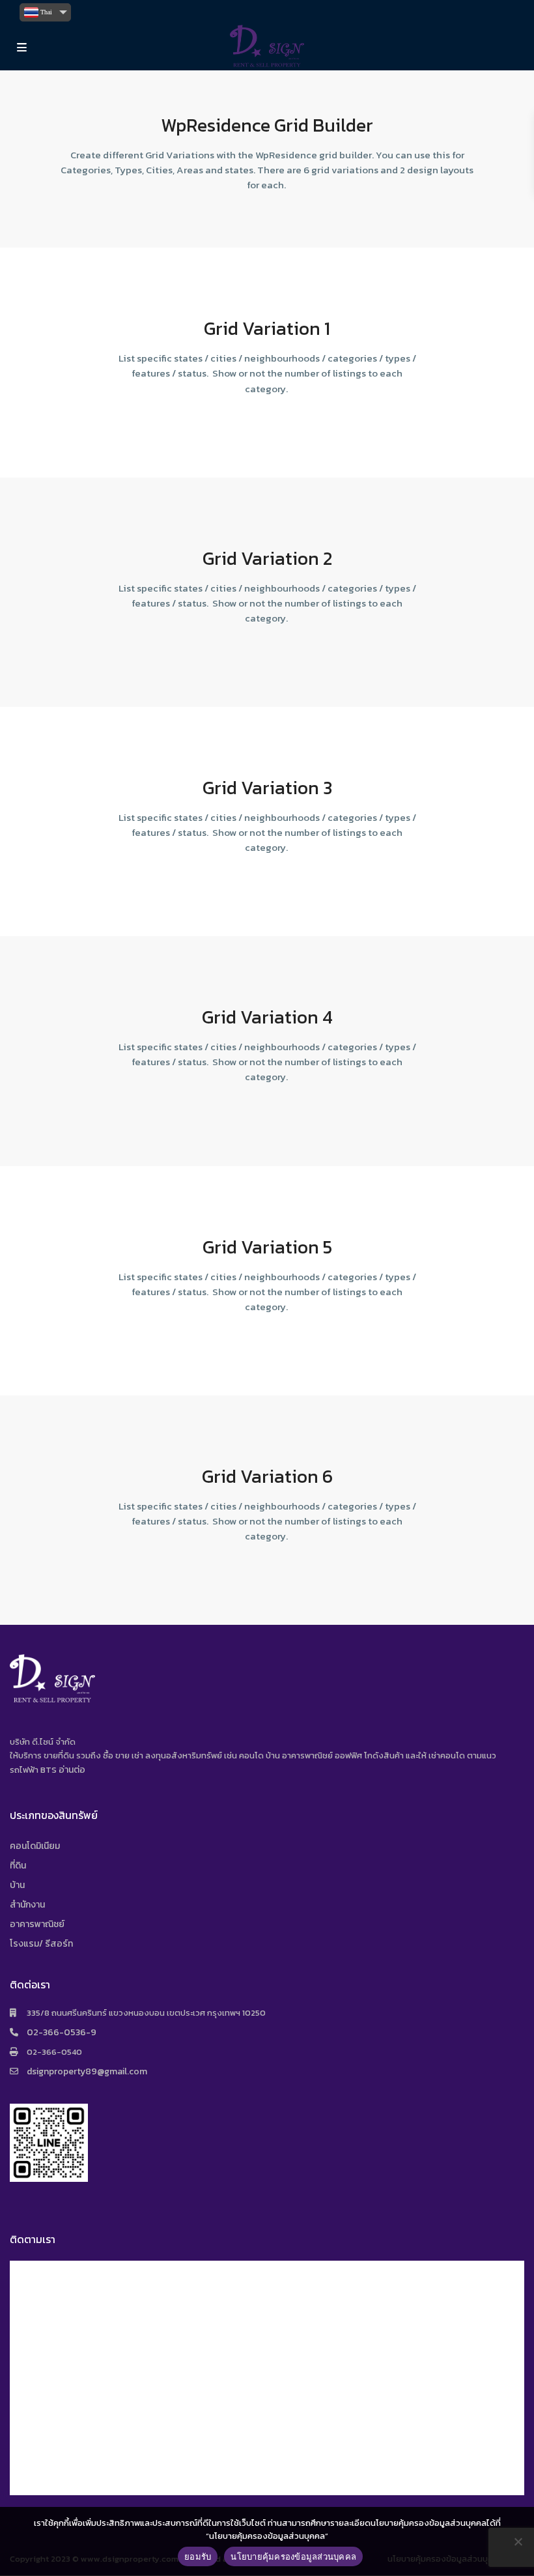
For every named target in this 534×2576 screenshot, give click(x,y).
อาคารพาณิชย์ (37, 1924)
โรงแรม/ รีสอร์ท (41, 1944)
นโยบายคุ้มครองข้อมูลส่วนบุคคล (293, 2556)
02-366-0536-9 (62, 2032)
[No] (518, 2541)
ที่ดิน (18, 1866)
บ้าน (17, 1885)
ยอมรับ (198, 2556)
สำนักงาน (27, 1905)
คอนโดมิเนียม (35, 1846)
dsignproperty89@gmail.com (87, 2071)
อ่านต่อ (72, 1770)
